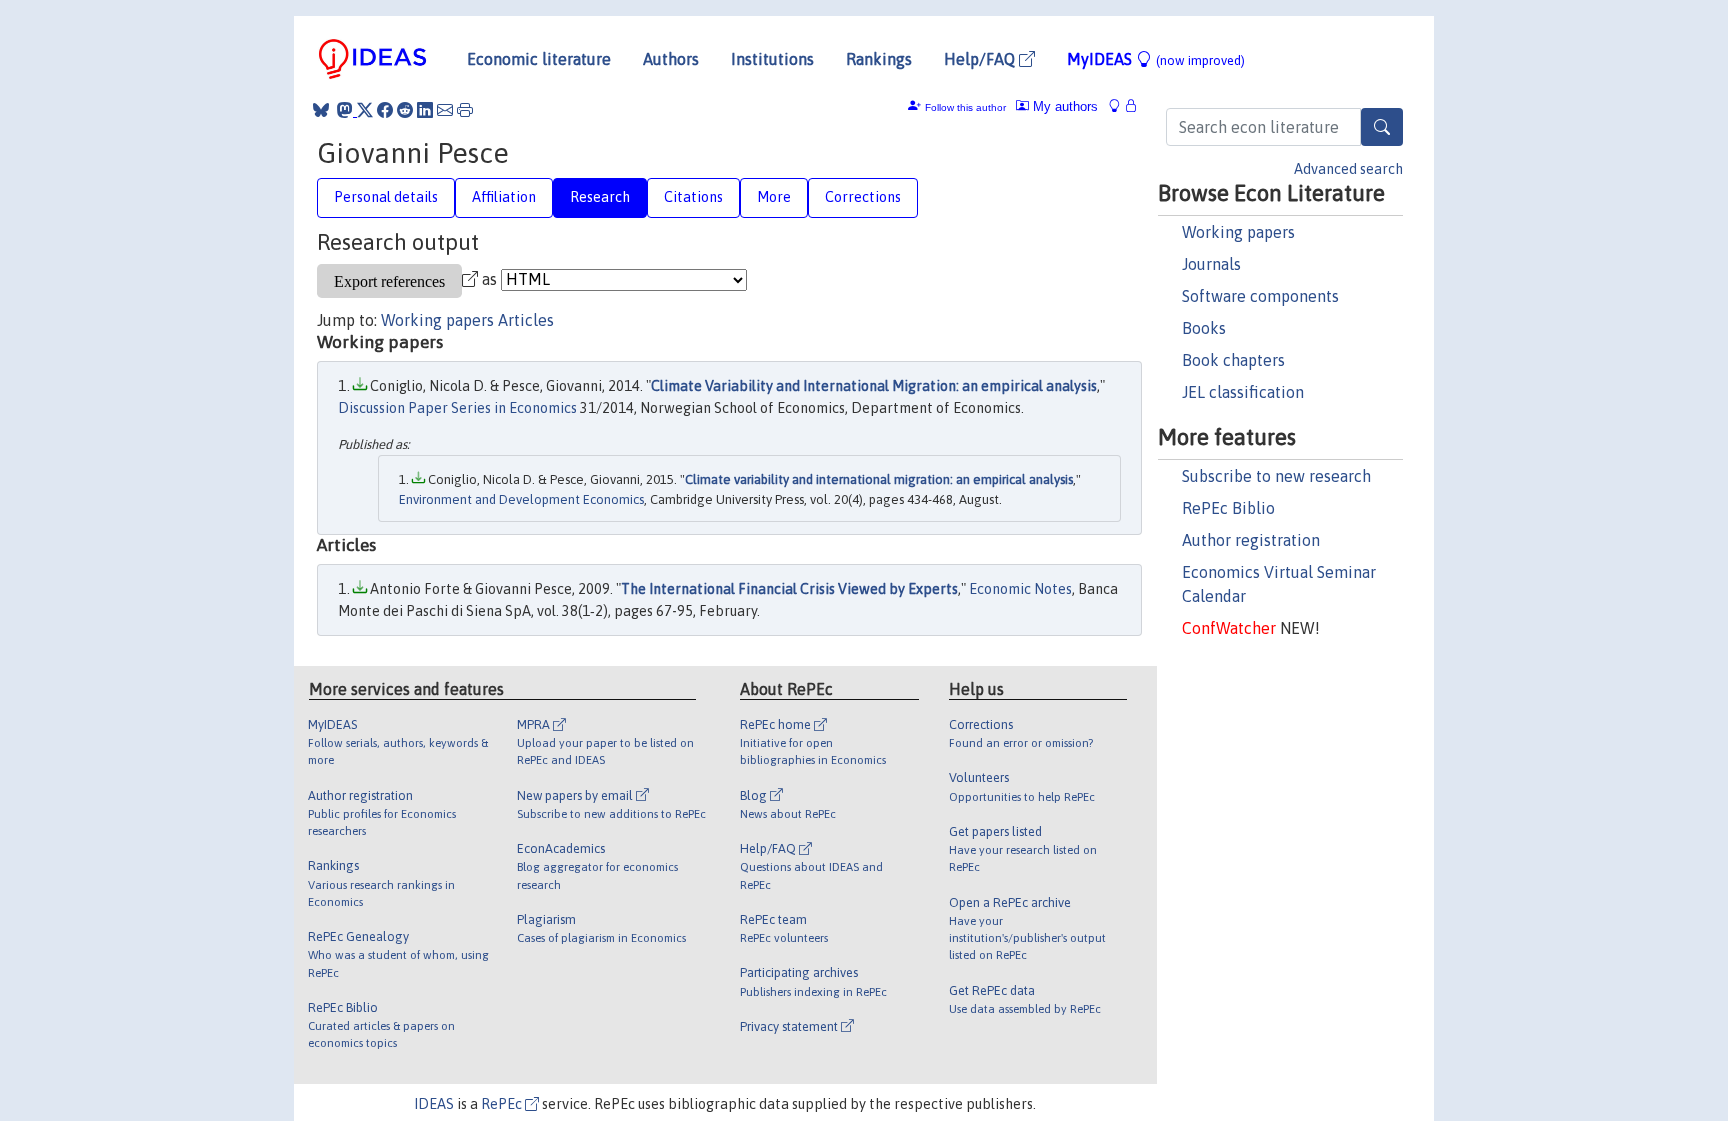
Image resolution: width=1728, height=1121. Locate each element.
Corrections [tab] (863, 197)
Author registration (1251, 540)
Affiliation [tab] (504, 197)
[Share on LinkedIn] (425, 110)
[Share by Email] (445, 110)
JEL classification (1243, 392)
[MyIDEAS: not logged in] (1120, 106)
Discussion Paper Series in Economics (457, 408)
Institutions (772, 59)
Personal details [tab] (386, 197)
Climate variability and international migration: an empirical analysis (879, 479)
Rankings (879, 59)
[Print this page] (465, 110)
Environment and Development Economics (521, 499)
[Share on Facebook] (385, 110)
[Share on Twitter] (365, 110)
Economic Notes (1020, 589)
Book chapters (1233, 360)
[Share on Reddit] (405, 110)
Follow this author (965, 107)
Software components (1260, 296)
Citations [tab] (693, 197)
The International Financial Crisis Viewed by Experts (789, 589)
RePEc (503, 1104)
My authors (1063, 106)
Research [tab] (600, 197)
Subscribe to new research (1276, 476)
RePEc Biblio (1228, 508)
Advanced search (1348, 169)
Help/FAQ (981, 59)
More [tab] (774, 197)
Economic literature (539, 59)
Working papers (1238, 232)
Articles (526, 320)
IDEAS (434, 1104)
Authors (671, 59)
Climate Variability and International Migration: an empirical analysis (874, 386)
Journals (1211, 264)
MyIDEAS (1156, 59)
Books (1204, 328)
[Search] (1382, 127)
